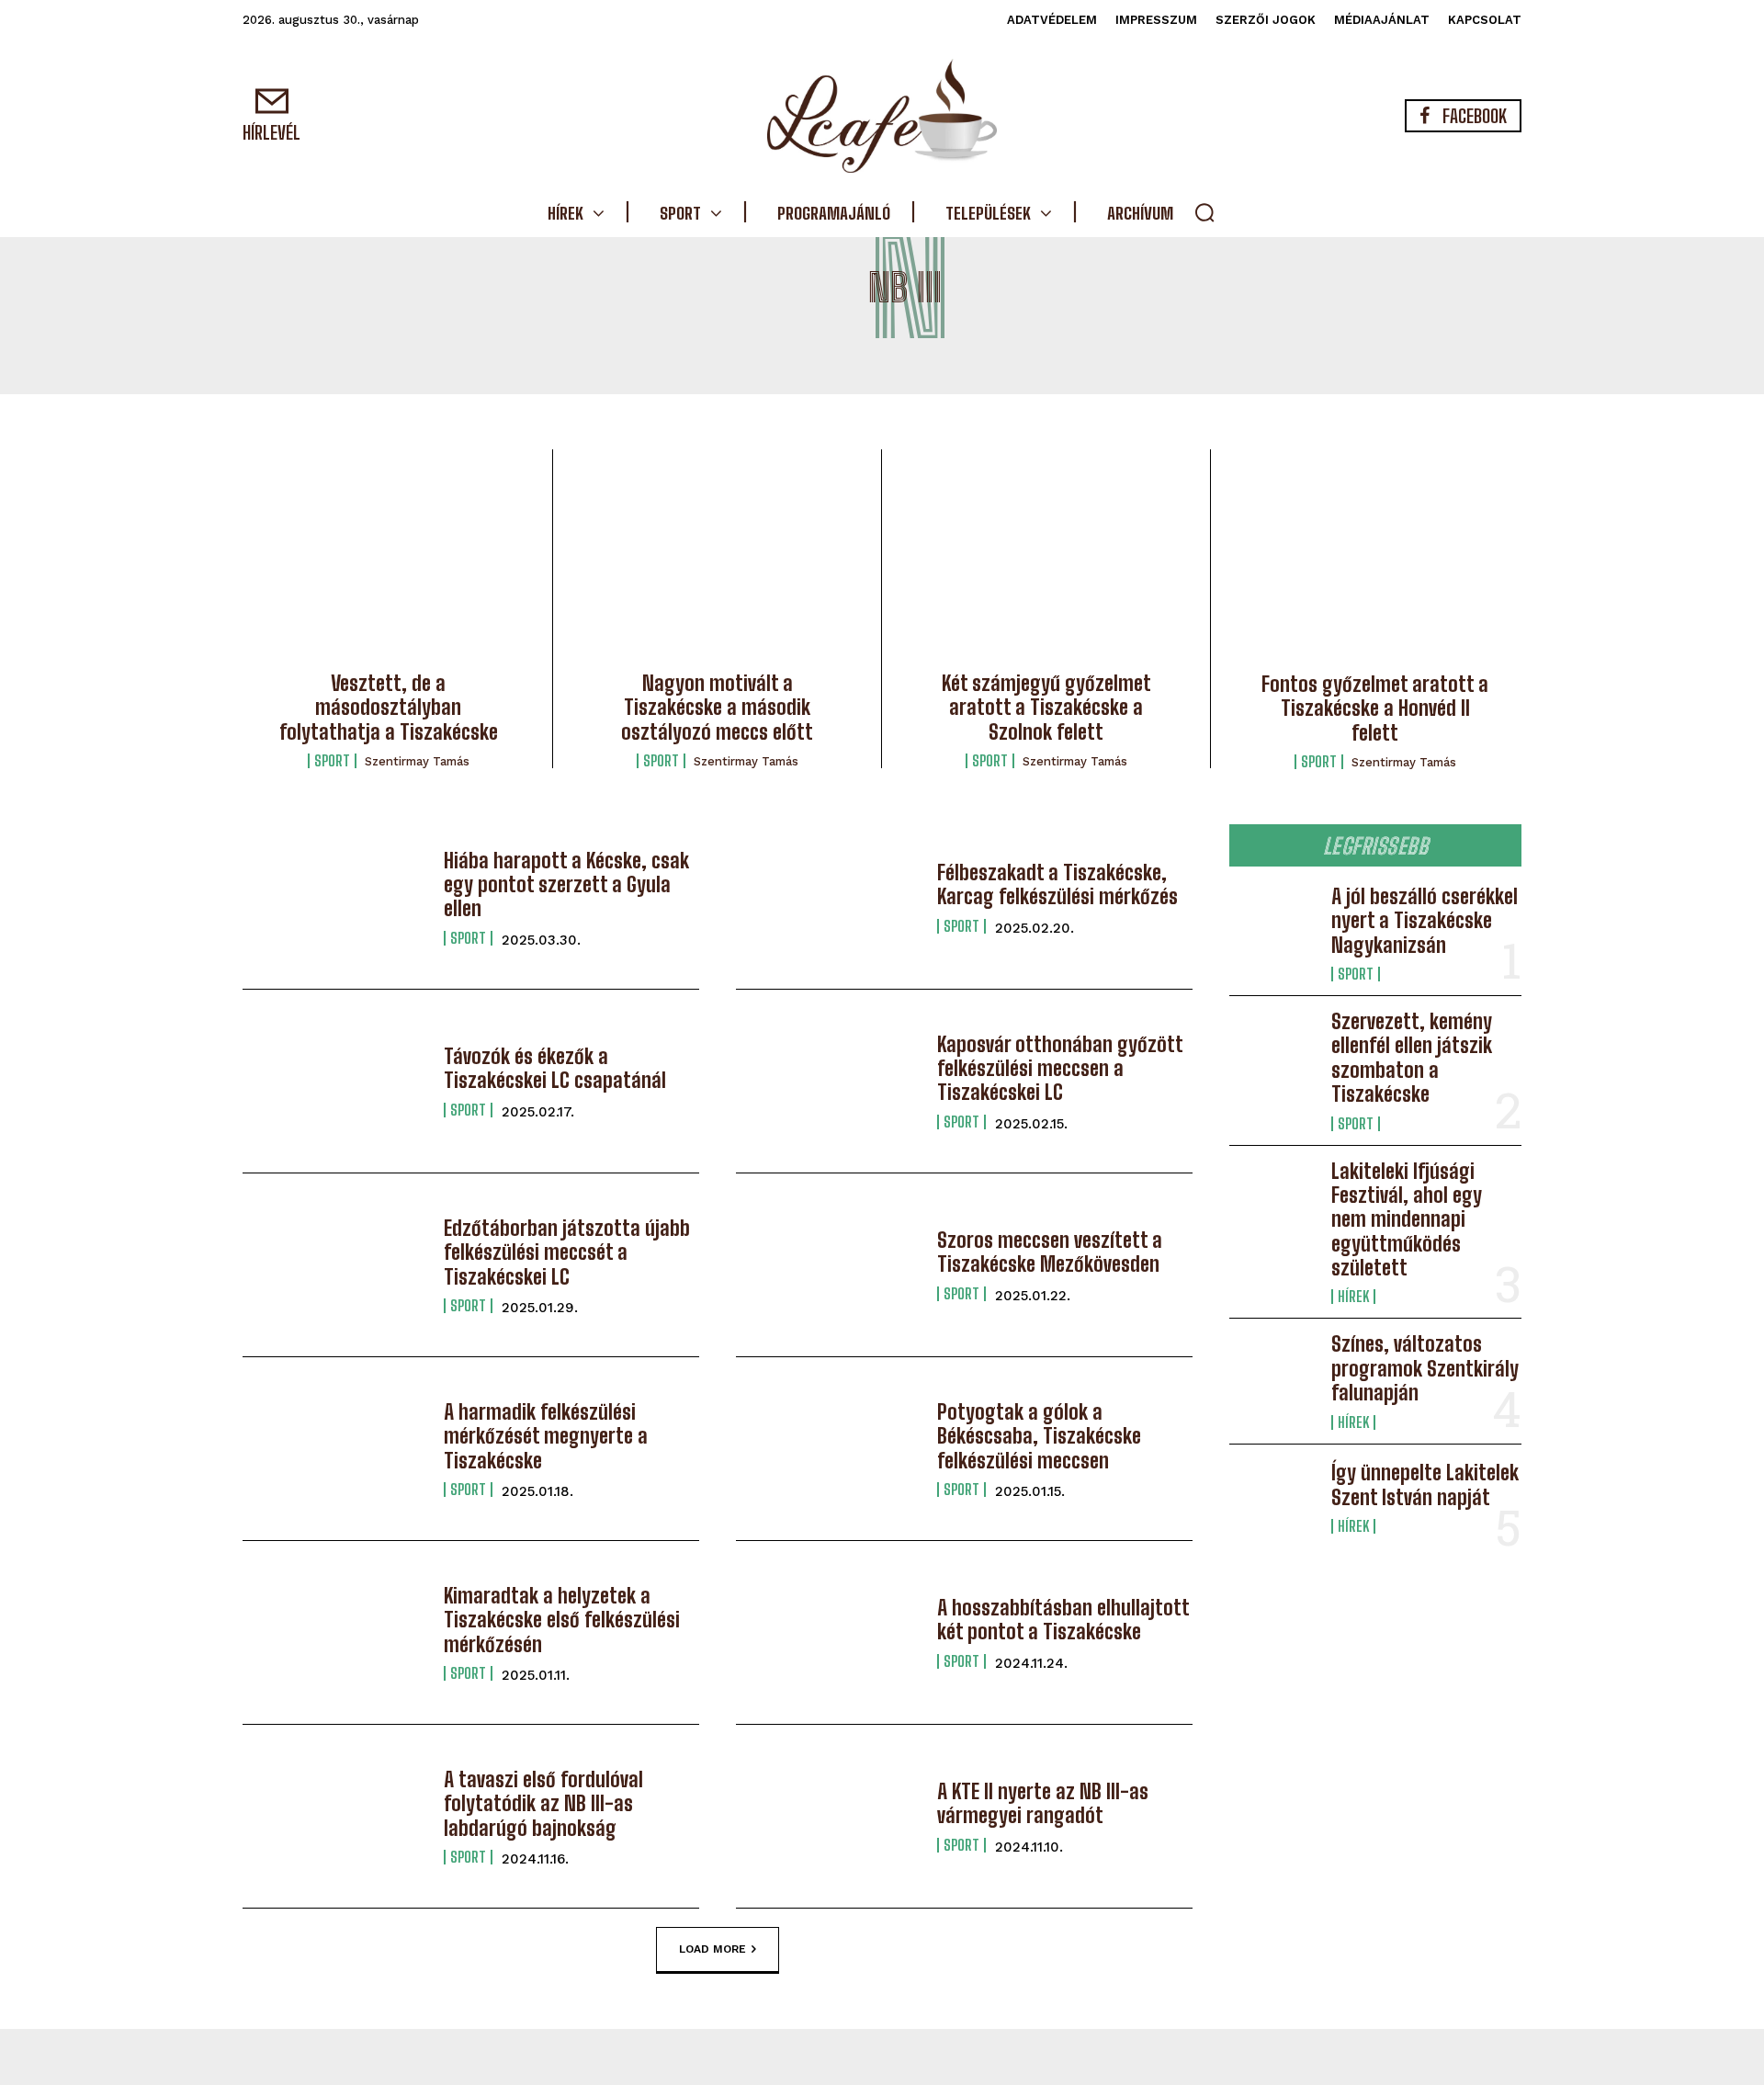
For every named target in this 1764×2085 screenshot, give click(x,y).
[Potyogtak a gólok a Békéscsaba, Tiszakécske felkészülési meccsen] (827, 1449)
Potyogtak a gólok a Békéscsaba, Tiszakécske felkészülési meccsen (1039, 1436)
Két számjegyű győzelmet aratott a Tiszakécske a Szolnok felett (1046, 708)
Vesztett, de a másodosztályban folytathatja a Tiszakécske (389, 708)
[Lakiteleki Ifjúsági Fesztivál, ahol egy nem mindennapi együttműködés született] (1273, 1199)
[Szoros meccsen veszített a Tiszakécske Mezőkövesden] (827, 1265)
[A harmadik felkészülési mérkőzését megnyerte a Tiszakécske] (334, 1449)
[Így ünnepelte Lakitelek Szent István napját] (1273, 1498)
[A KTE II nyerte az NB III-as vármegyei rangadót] (827, 1816)
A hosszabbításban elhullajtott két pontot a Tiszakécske (1063, 1620)
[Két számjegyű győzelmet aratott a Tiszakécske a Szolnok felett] (1046, 566)
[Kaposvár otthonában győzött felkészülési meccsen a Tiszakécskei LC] (827, 1081)
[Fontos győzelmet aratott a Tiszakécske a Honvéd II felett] (1375, 566)
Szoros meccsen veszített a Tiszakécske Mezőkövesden (1050, 1252)
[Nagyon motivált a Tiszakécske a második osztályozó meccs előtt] (717, 566)
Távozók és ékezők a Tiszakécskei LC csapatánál (555, 1068)
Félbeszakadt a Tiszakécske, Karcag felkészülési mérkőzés (1057, 884)
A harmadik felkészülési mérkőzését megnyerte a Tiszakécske (546, 1436)
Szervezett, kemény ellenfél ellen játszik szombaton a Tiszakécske (1412, 1058)
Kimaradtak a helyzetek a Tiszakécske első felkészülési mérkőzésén (562, 1620)
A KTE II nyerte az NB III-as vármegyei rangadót (1043, 1803)
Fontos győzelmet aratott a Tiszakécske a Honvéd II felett (1375, 708)
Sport (332, 761)
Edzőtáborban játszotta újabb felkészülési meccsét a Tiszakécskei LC (567, 1252)
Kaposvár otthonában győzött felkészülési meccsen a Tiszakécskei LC (1060, 1069)
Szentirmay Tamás (417, 761)
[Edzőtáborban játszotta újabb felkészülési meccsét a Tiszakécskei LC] (334, 1265)
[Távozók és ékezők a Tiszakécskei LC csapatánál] (334, 1081)
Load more (712, 1949)
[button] (1204, 212)
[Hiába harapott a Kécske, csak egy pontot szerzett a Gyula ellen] (334, 897)
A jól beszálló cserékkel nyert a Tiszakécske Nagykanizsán (1425, 921)
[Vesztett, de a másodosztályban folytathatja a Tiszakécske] (388, 566)
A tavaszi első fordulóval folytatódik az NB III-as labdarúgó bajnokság (543, 1804)
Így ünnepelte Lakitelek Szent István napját (1425, 1484)
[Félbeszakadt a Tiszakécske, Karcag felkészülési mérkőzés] (827, 897)
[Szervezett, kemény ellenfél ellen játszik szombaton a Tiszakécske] (1273, 1049)
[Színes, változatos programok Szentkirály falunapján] (1273, 1372)
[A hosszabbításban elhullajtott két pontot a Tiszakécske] (827, 1632)
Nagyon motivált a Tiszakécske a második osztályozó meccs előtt (717, 708)
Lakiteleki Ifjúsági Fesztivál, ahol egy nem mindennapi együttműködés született (1407, 1220)
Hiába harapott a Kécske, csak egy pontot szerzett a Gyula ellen (566, 885)
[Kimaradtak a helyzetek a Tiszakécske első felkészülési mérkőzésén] (334, 1632)
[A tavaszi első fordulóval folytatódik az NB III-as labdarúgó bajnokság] (334, 1816)
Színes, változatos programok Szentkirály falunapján (1425, 1368)
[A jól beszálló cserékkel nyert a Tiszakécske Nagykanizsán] (1273, 924)
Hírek (1353, 1297)
